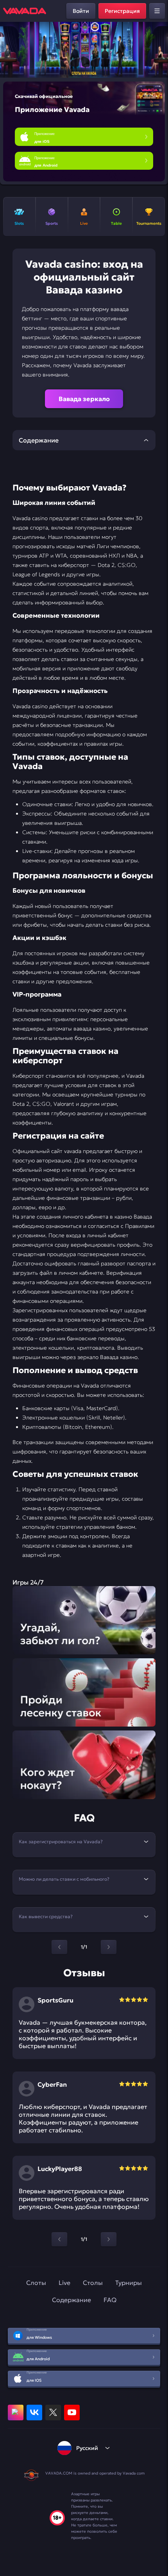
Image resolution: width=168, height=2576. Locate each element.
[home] (25, 11)
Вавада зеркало (84, 399)
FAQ (110, 2300)
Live (64, 2283)
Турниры (129, 2283)
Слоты (36, 2283)
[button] (159, 50)
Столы (93, 2283)
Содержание (71, 2300)
